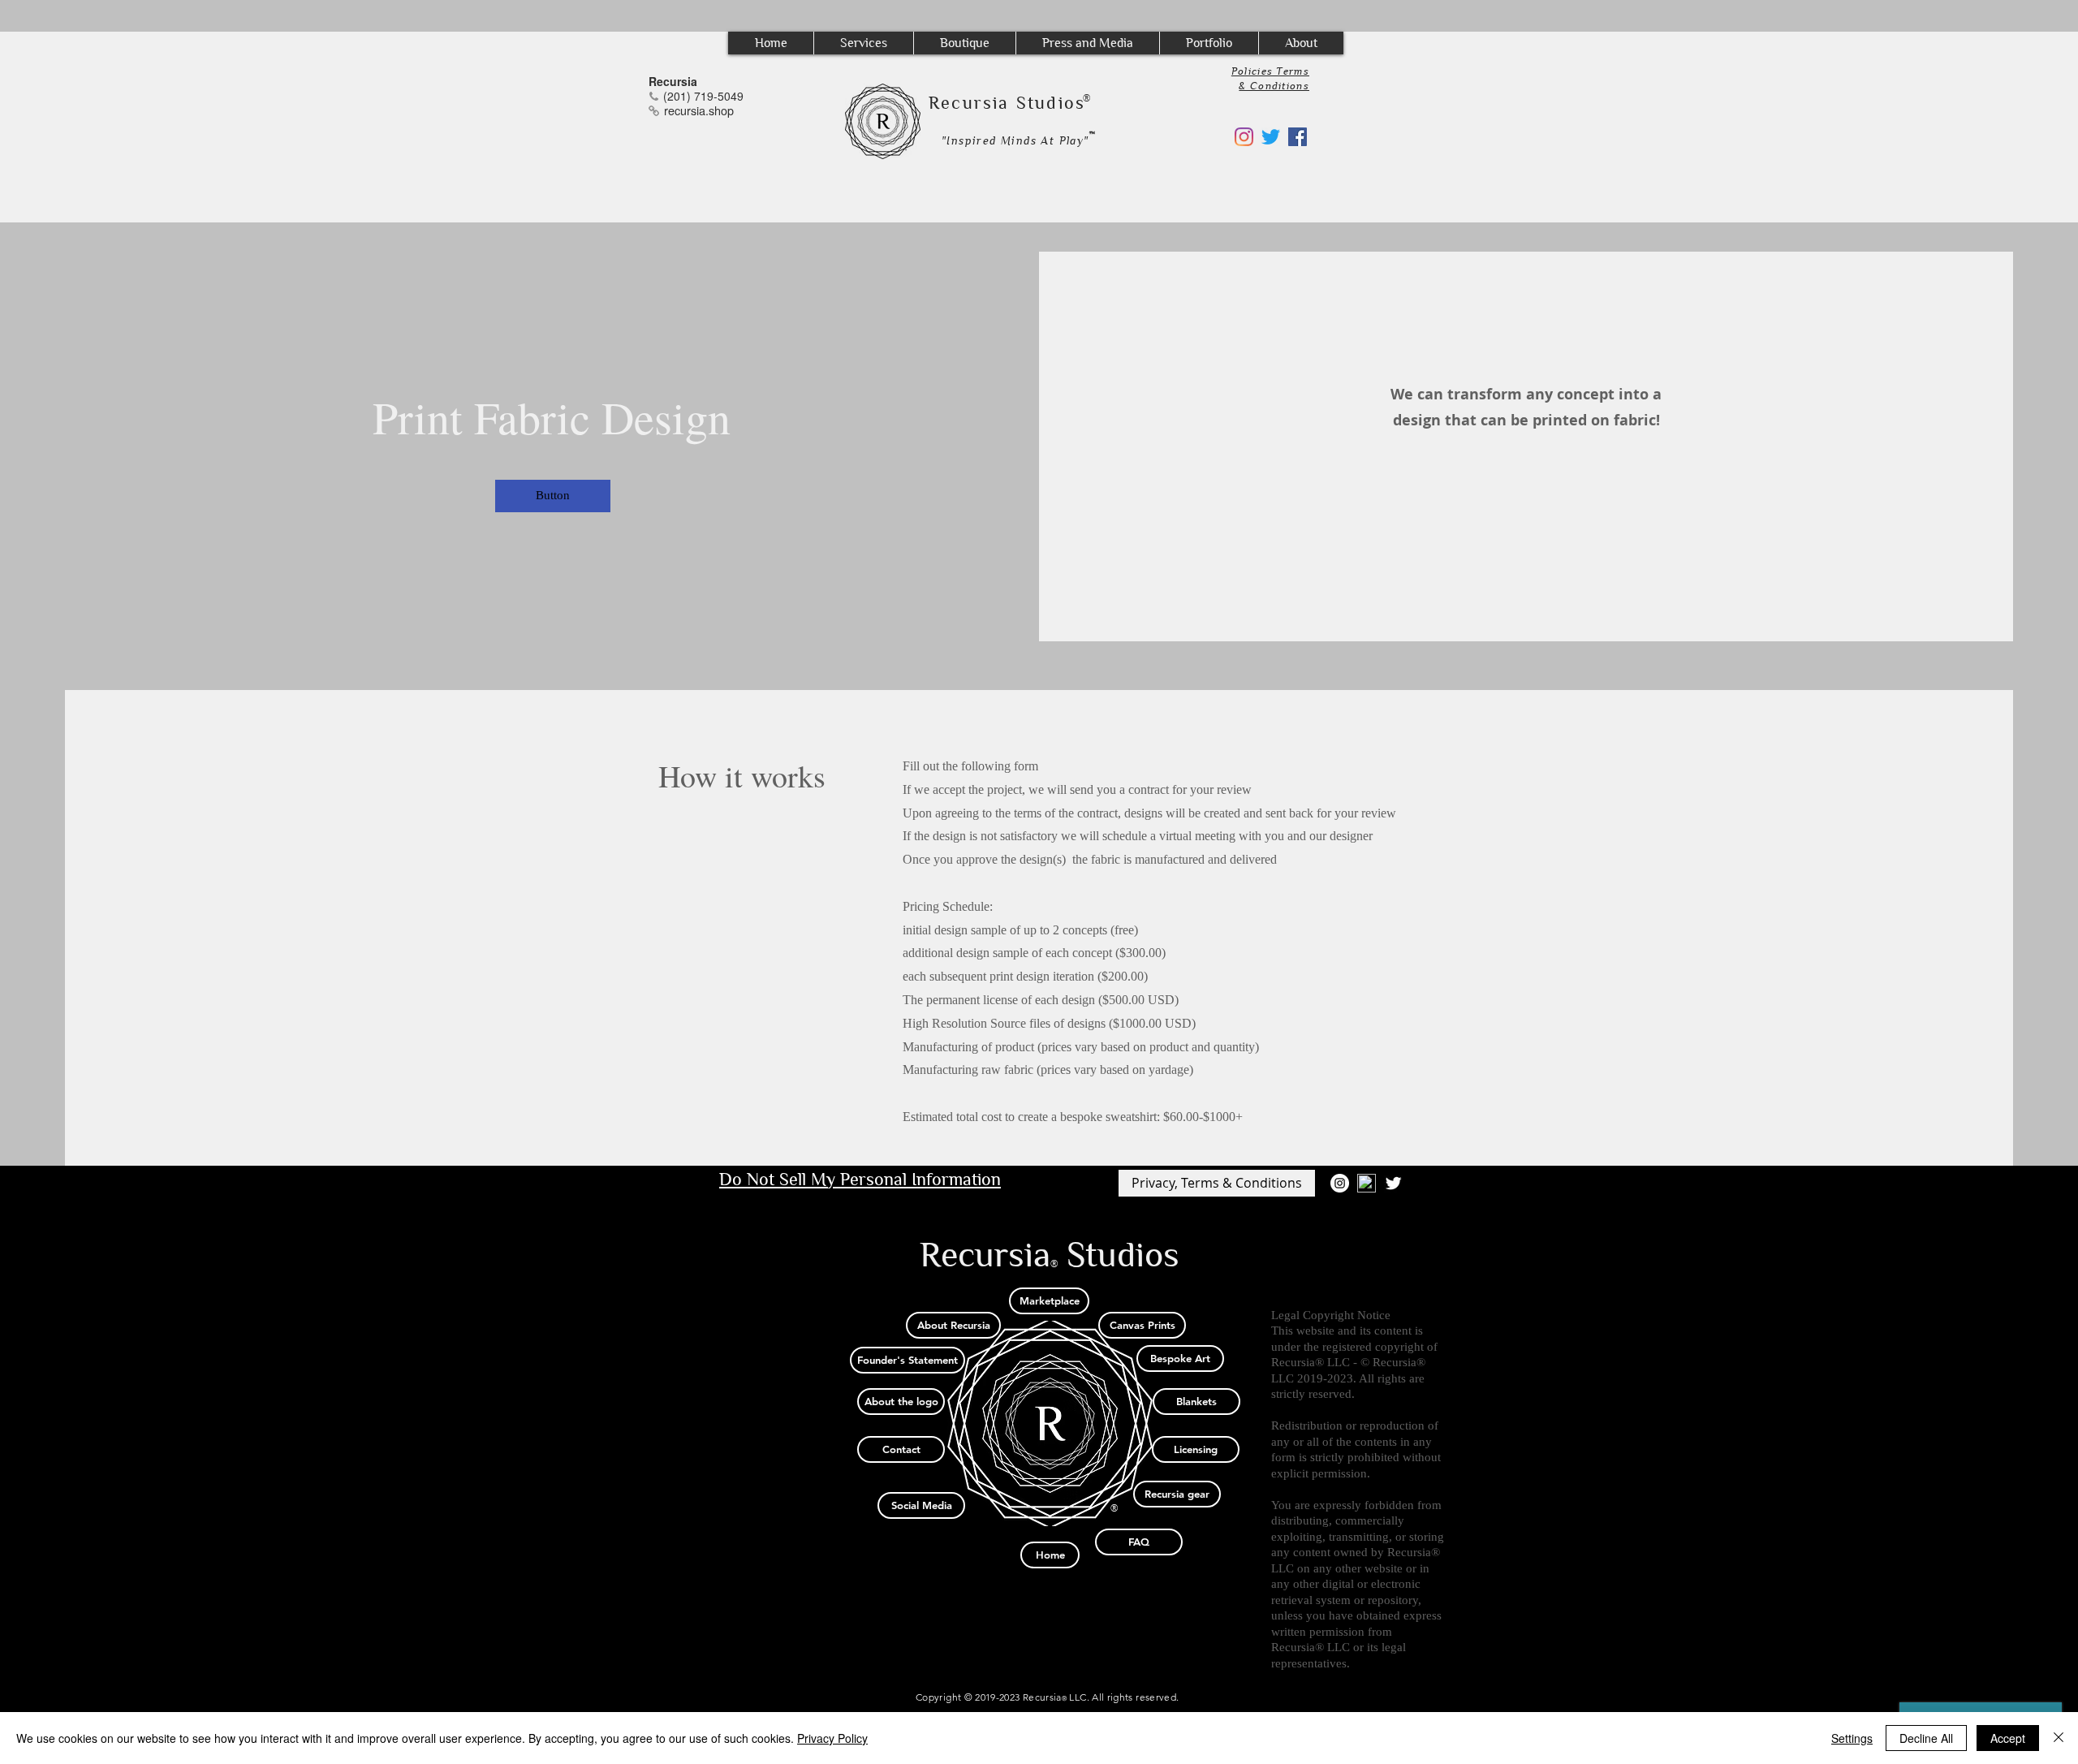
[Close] (2059, 1738)
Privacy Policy (832, 1738)
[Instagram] (1244, 137)
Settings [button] (1852, 1738)
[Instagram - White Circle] (1340, 1183)
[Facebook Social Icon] (1298, 137)
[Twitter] (1271, 137)
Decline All (1926, 1738)
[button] (863, 43)
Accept (2008, 1738)
